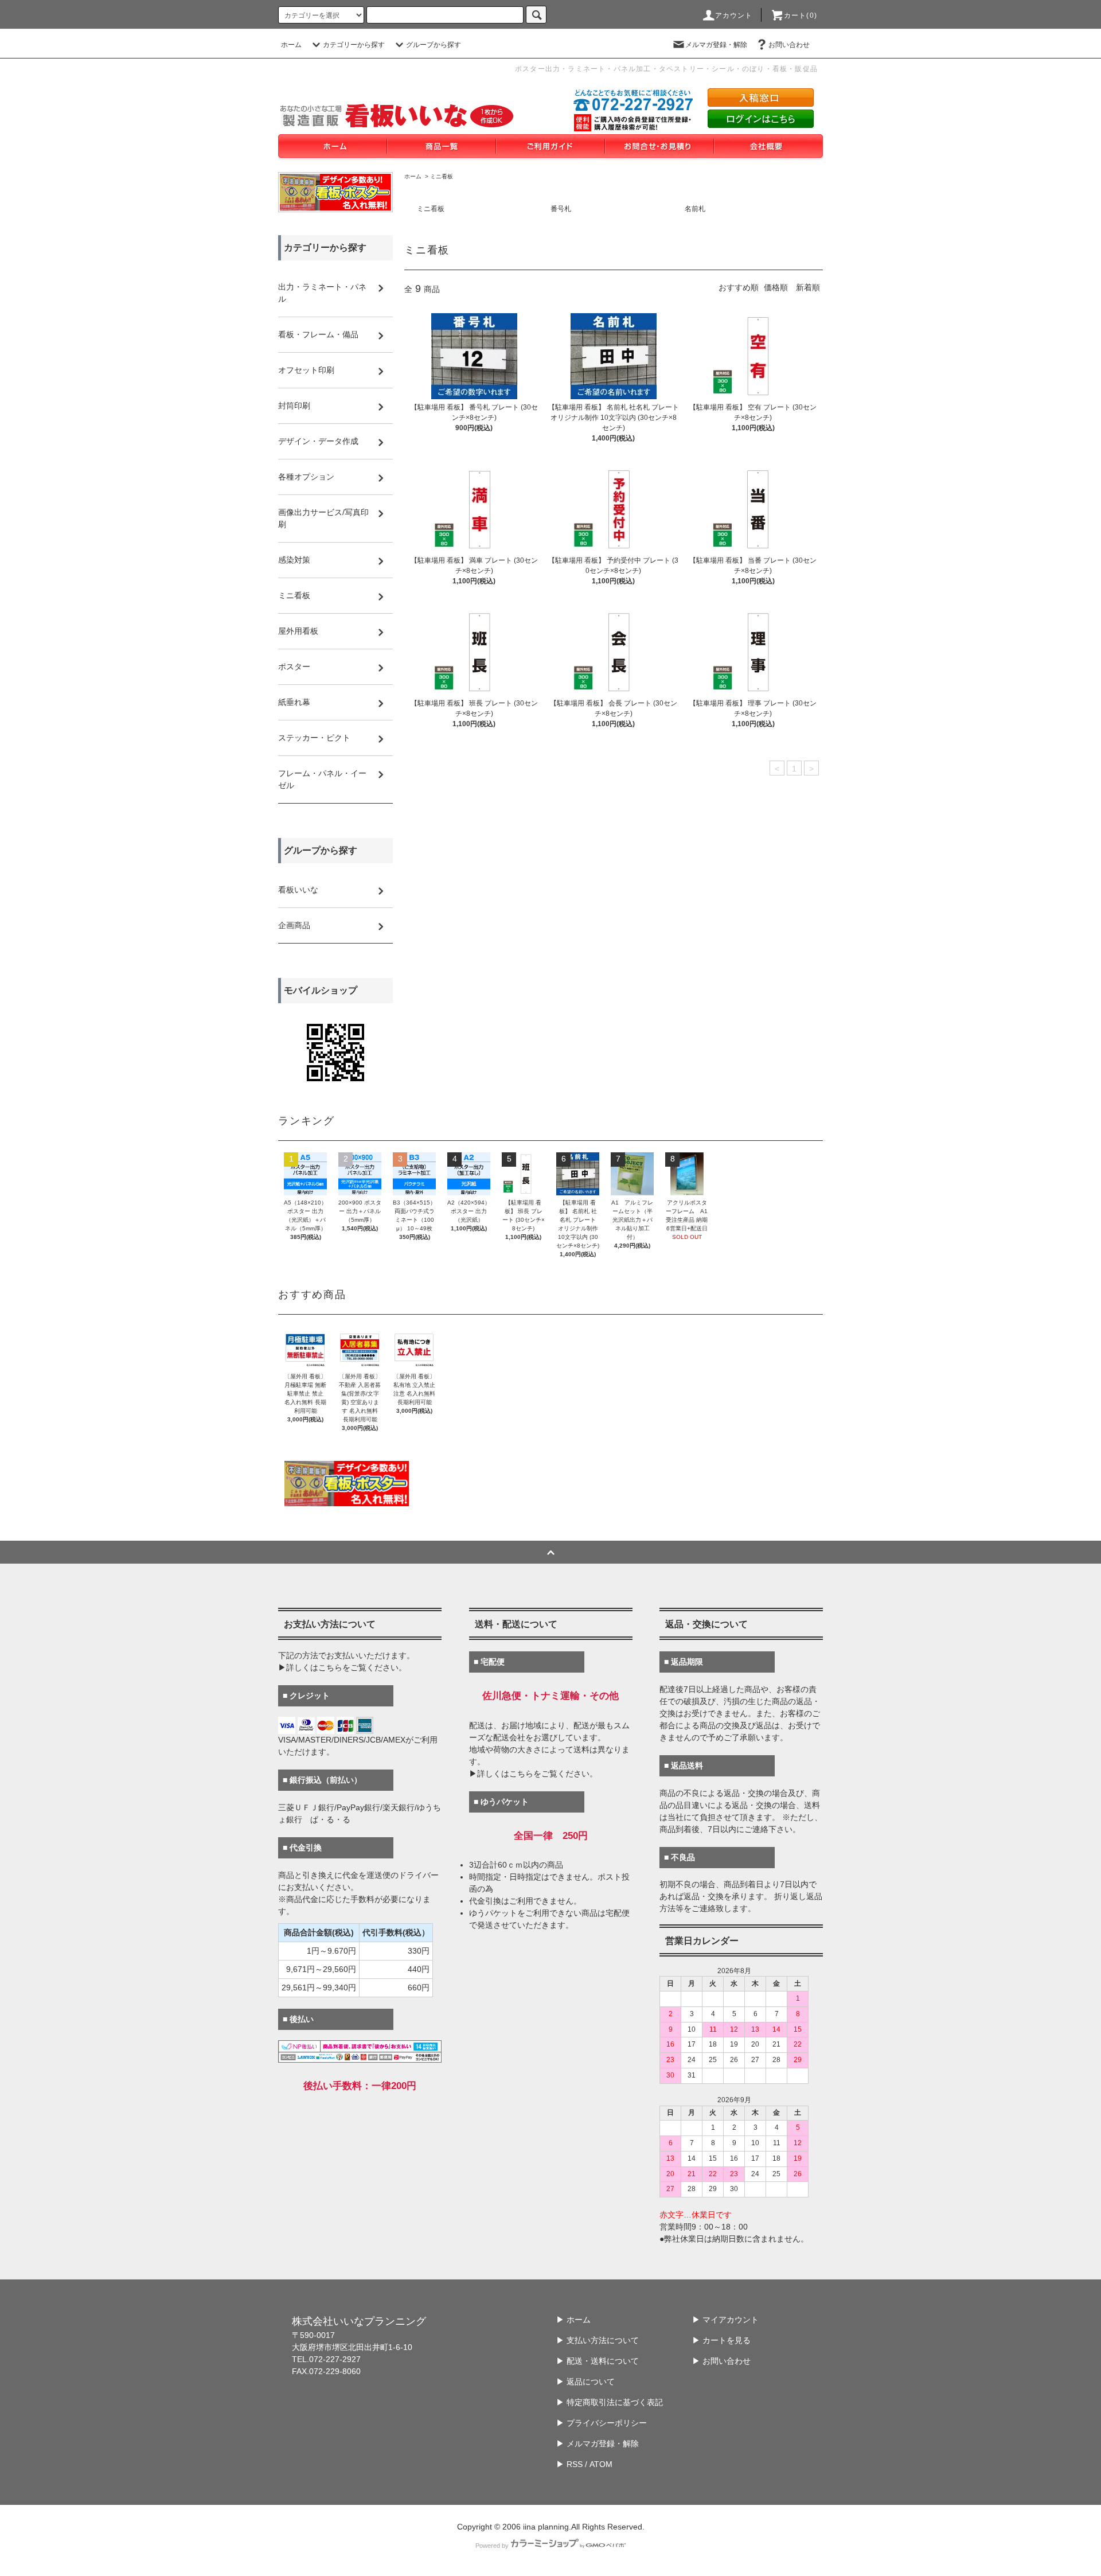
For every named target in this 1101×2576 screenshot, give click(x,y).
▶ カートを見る (721, 2340)
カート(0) (801, 15)
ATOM (601, 2464)
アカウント (734, 15)
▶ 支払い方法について (598, 2340)
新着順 (808, 287)
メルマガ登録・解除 (716, 45)
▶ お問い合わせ (721, 2361)
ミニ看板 (442, 176)
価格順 (776, 287)
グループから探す (434, 45)
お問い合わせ (789, 45)
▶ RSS (569, 2464)
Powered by (492, 2546)
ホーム (291, 45)
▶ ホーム (573, 2320)
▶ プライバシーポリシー (602, 2423)
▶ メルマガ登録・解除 (598, 2444)
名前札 (695, 209)
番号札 (561, 209)
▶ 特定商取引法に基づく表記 (610, 2402)
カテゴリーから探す (354, 45)
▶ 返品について (585, 2382)
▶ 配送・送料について (598, 2361)
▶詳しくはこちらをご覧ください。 (342, 1667)
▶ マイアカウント (725, 2320)
